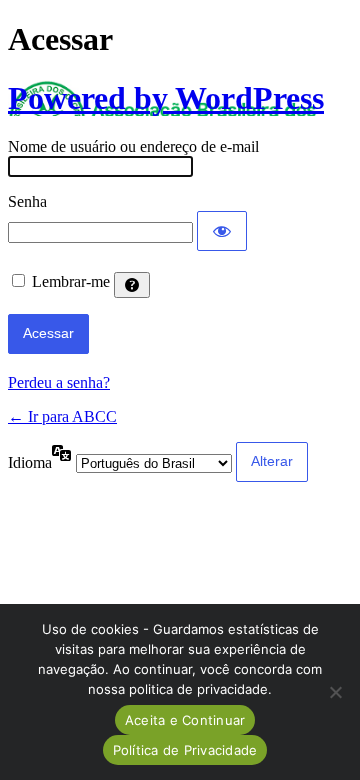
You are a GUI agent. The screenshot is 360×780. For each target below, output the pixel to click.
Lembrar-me (71, 281)
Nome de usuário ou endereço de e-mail (133, 146)
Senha (27, 201)
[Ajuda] (132, 285)
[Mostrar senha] (222, 231)
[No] (335, 692)
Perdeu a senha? (59, 382)
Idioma (30, 462)
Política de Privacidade (185, 750)
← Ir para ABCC (62, 416)
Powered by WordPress (166, 98)
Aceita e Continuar (185, 720)
